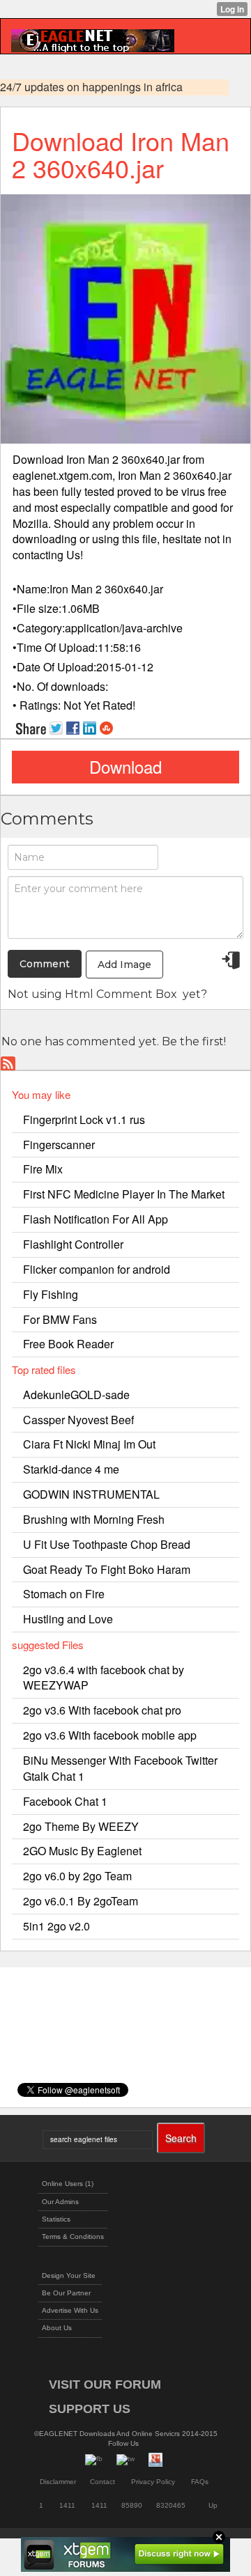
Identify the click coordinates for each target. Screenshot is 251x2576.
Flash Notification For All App (96, 1219)
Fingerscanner (59, 1145)
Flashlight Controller (73, 1244)
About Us (57, 2328)
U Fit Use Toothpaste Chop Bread (107, 1544)
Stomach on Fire (64, 1594)
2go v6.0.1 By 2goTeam (81, 1901)
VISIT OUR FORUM (105, 2384)
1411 (67, 2505)
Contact (102, 2482)
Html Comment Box (121, 994)
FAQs (200, 2482)
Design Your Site (69, 2276)
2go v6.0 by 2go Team (77, 1876)
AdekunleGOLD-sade (76, 1395)
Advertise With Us (70, 2310)
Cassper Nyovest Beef (78, 1420)
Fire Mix (43, 1169)
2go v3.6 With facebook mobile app (110, 1735)
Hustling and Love (68, 1619)
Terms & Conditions (73, 2237)
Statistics (56, 2219)
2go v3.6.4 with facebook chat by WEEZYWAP (104, 1678)
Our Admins (60, 2202)
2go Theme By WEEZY (81, 1826)
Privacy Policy (153, 2482)
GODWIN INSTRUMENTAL (91, 1494)
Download (125, 766)
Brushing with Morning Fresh (94, 1519)
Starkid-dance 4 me (71, 1469)
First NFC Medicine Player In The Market (124, 1194)
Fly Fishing (51, 1294)
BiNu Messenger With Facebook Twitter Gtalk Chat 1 (120, 1768)
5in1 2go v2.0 (56, 1926)
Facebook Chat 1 (65, 1801)
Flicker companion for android (97, 1269)
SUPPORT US (90, 2409)
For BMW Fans (60, 1319)
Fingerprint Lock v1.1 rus (84, 1119)
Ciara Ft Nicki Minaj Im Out (89, 1444)
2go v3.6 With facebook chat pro (102, 1710)
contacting (38, 555)
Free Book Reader (68, 1344)
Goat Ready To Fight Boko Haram (107, 1569)
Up (213, 2505)
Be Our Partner (66, 2293)
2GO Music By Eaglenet (82, 1851)
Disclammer (58, 2482)
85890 (132, 2505)
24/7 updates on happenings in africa (91, 87)
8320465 (171, 2505)
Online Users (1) (68, 2184)
